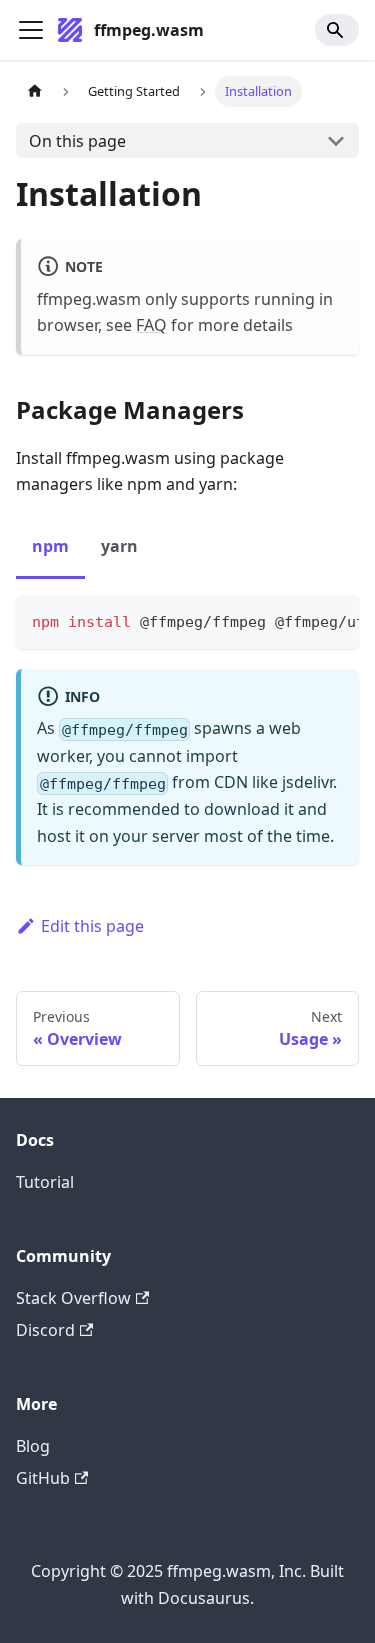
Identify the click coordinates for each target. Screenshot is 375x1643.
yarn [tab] (119, 546)
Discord (45, 1330)
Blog (33, 1446)
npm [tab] (50, 546)
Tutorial (45, 1182)
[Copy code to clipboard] (334, 620)
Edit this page (92, 926)
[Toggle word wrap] (298, 620)
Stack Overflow (73, 1298)
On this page (77, 141)
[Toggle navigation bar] (31, 30)
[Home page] (35, 91)
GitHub (43, 1478)
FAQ (151, 325)
